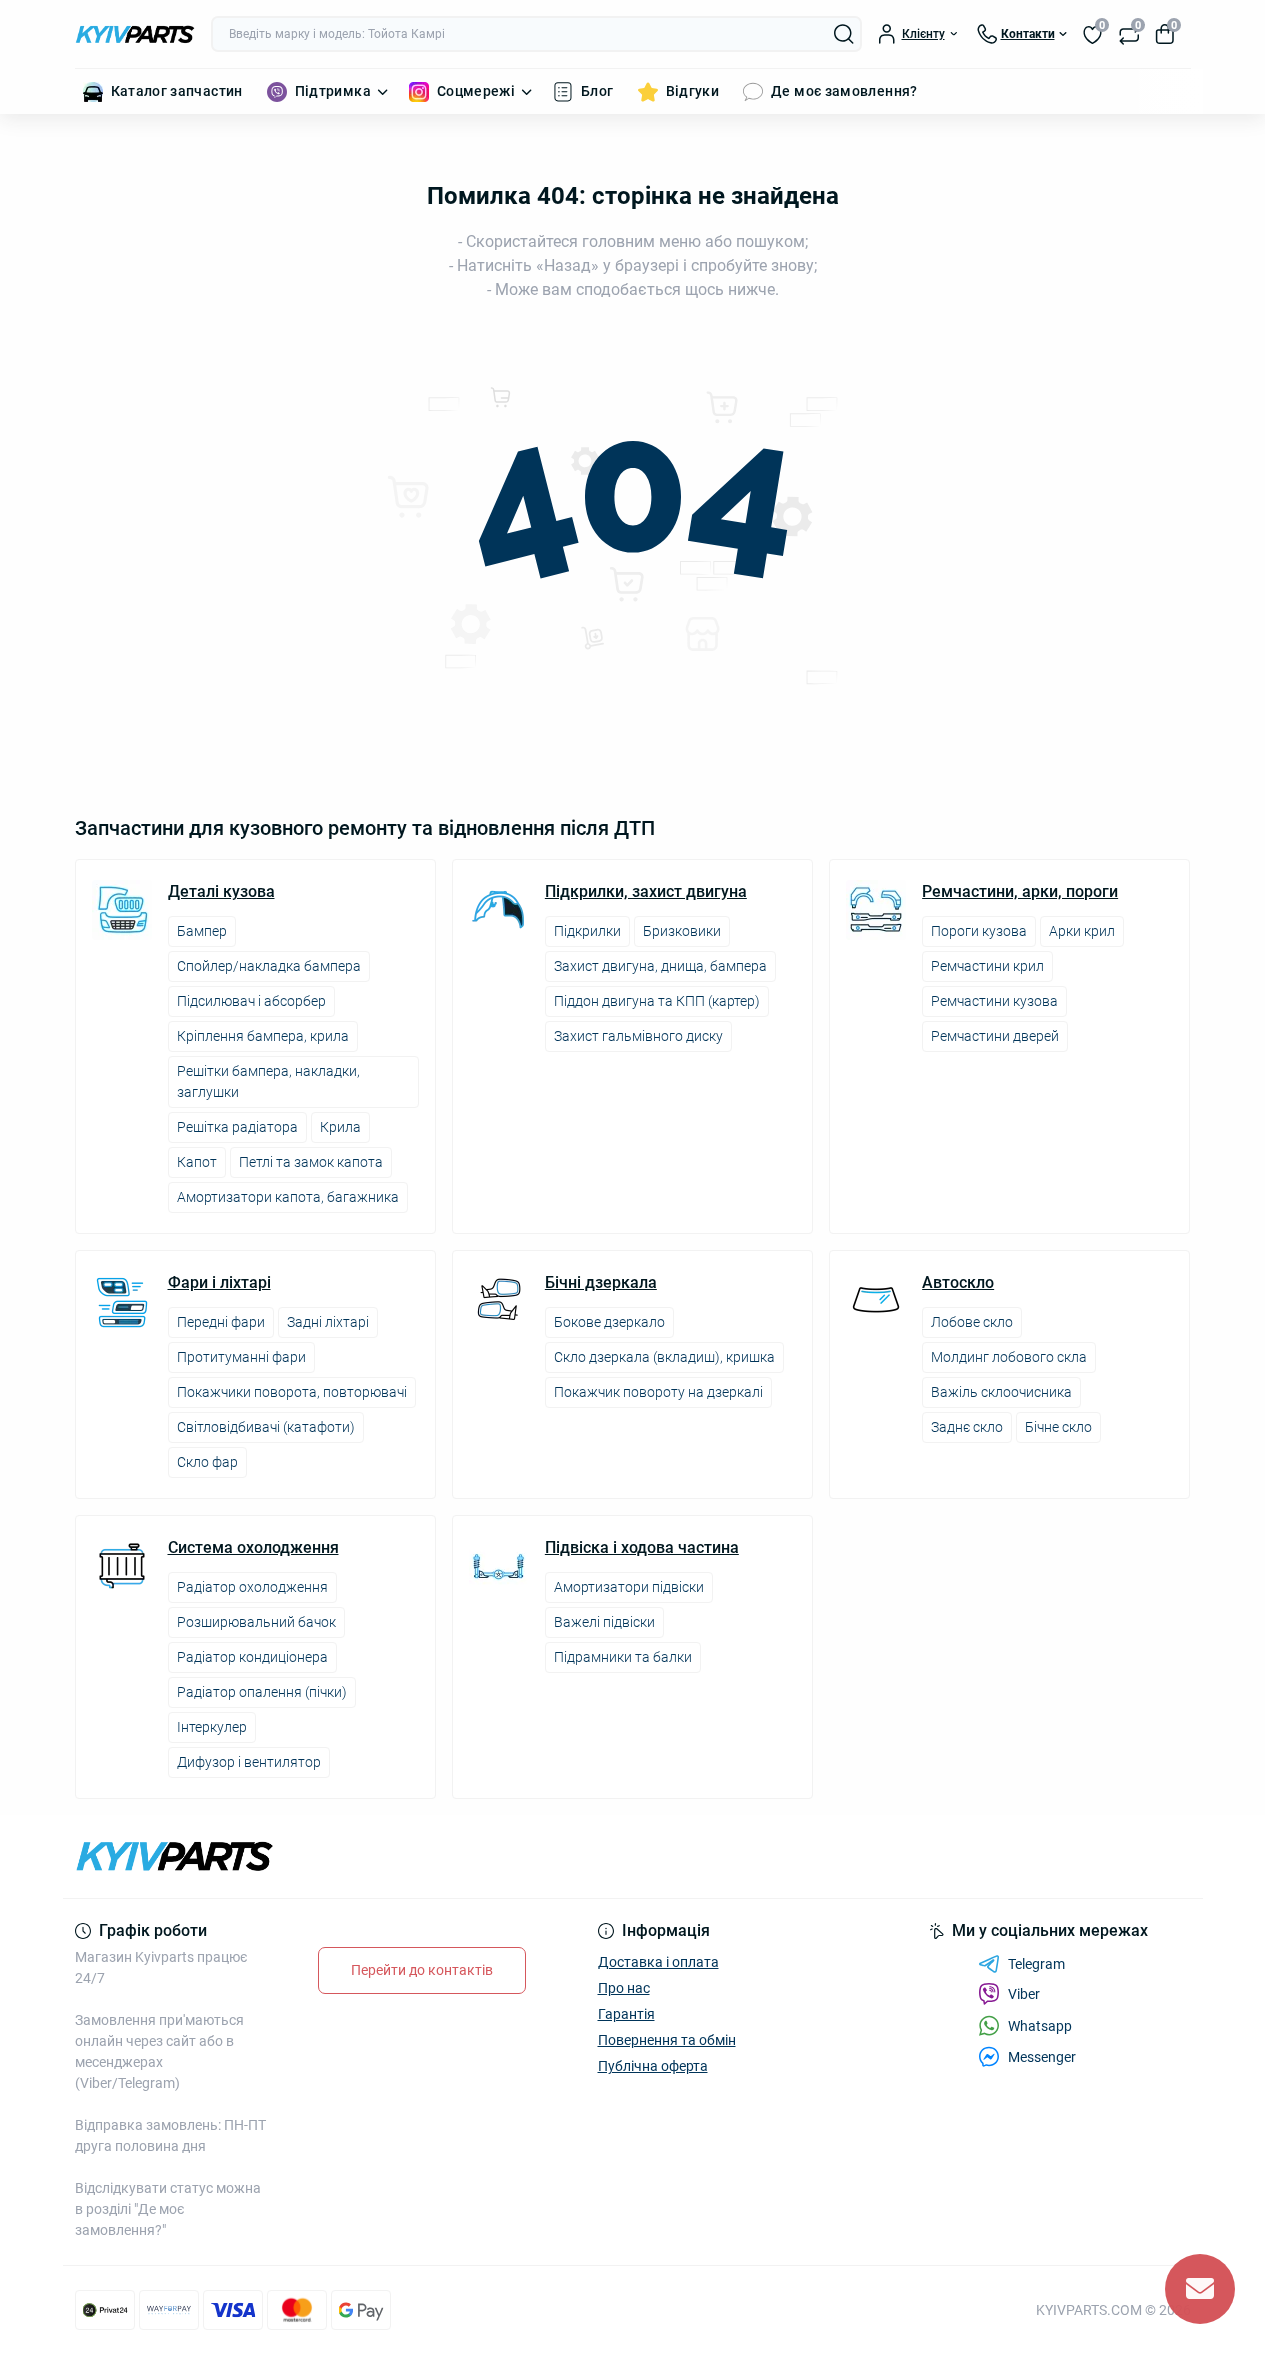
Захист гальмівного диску (638, 1036)
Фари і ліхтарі (219, 1283)
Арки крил (1082, 931)
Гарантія (626, 2014)
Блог (597, 91)
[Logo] (135, 34)
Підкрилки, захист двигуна (646, 892)
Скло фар (207, 1462)
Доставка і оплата (658, 1962)
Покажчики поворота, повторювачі (292, 1392)
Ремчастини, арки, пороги (1020, 892)
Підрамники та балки (623, 1657)
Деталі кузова (221, 892)
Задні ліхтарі (328, 1322)
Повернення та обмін (667, 2040)
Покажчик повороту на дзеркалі (658, 1392)
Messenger (1042, 2057)
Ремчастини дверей (995, 1036)
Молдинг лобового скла (1009, 1357)
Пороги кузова (979, 931)
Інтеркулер (212, 1727)
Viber (1024, 1994)
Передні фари (221, 1322)
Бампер (202, 931)
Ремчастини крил (987, 966)
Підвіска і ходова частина (642, 1548)
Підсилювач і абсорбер (251, 1001)
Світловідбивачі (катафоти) (266, 1427)
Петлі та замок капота (311, 1162)
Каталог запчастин (177, 91)
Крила (340, 1127)
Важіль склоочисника (1001, 1392)
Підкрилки (587, 931)
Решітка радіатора (237, 1127)
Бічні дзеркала (601, 1283)
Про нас (624, 1988)
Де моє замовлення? (844, 91)
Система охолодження (253, 1548)
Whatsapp (1040, 2026)
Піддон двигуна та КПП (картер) (657, 1001)
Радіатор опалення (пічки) (262, 1692)
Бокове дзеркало (609, 1322)
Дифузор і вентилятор (249, 1762)
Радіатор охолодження (252, 1587)
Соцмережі (476, 91)
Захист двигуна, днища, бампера (660, 966)
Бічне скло (1058, 1427)
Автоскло (958, 1283)
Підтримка (333, 91)
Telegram (1036, 1964)
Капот (197, 1162)
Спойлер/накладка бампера (269, 966)
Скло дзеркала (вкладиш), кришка (664, 1357)
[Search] (844, 34)
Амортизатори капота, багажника (288, 1197)
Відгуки (693, 91)
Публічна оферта (653, 2066)
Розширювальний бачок (256, 1622)
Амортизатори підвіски (629, 1587)
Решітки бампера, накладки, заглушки (268, 1081)
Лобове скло (972, 1322)
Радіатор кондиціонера (252, 1657)
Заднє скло (967, 1427)
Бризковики (682, 931)
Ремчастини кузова (994, 1001)
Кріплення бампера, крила (263, 1036)
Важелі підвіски (604, 1622)
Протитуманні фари (241, 1357)
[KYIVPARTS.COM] (348, 1856)
